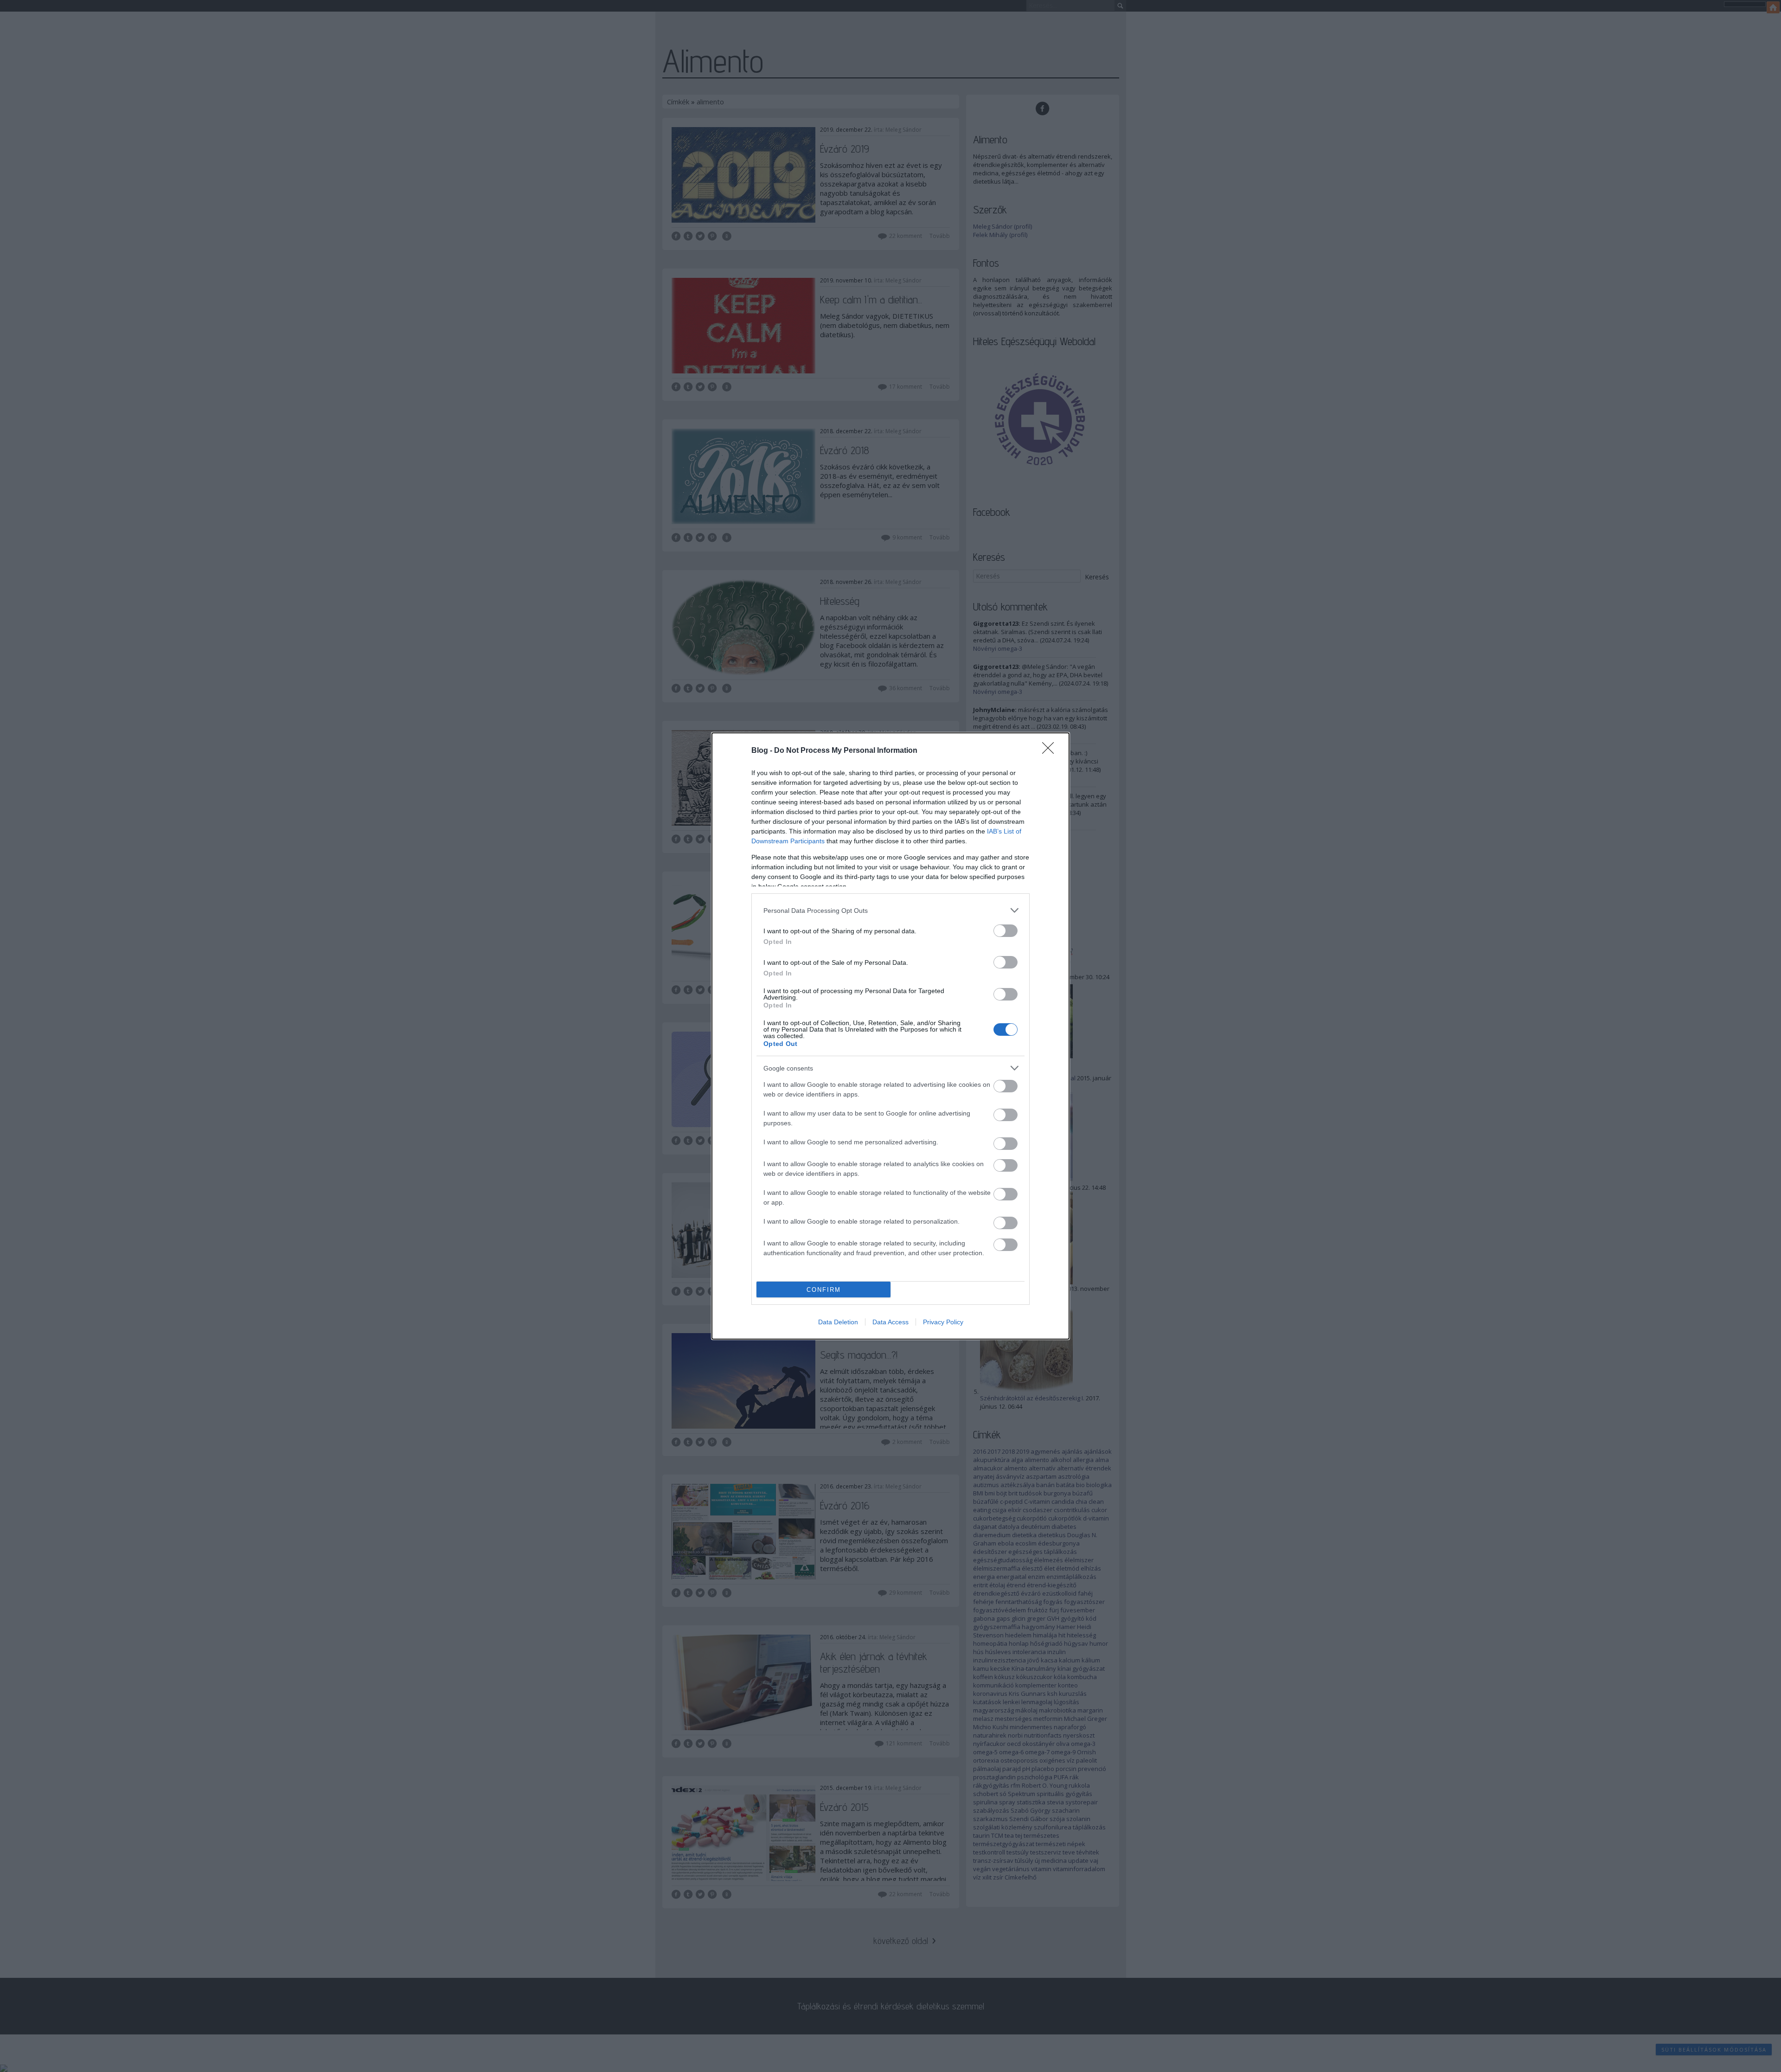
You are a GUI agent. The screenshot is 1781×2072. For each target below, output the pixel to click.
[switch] (1006, 931)
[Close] (1051, 751)
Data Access (890, 1322)
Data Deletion (838, 1322)
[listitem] (890, 910)
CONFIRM (824, 1290)
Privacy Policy (943, 1322)
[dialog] (890, 1036)
